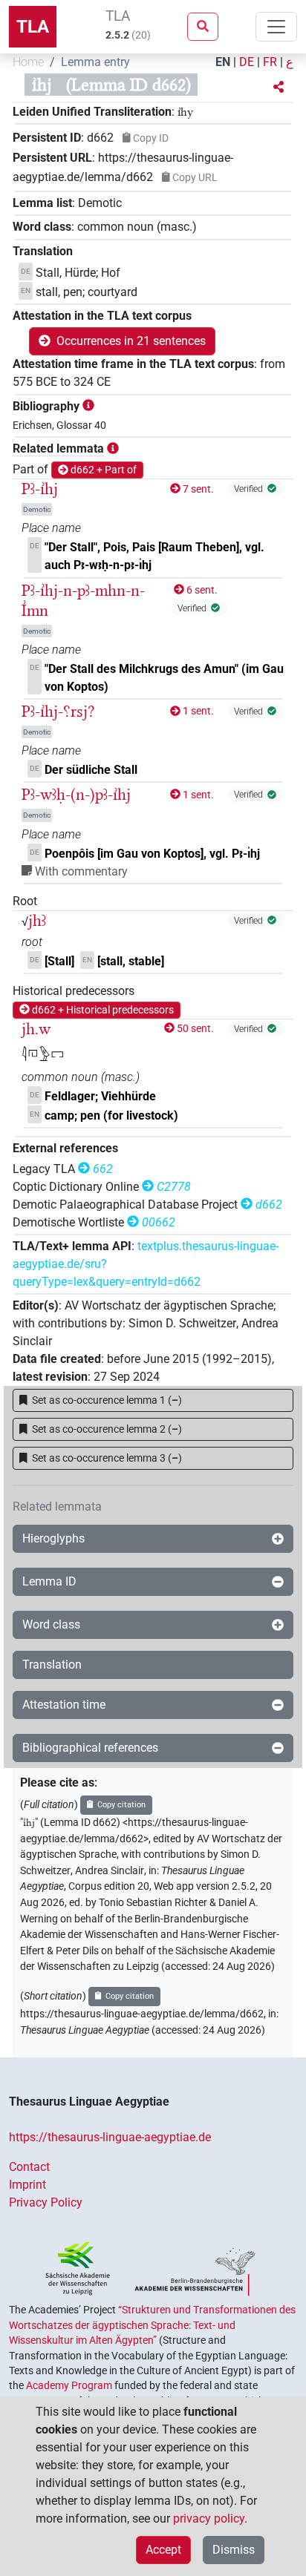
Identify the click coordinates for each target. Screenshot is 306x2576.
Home (28, 62)
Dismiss (234, 2550)
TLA (33, 27)
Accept (163, 2550)
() (107, 1400)
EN (223, 62)
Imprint (27, 2185)
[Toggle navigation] (276, 27)
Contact (29, 2167)
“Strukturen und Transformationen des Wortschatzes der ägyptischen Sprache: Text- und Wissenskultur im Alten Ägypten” (152, 2325)
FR (270, 62)
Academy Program (69, 2385)
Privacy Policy (46, 2202)
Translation (52, 1665)
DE (247, 62)
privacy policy (209, 2518)
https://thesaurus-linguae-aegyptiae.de (110, 2137)
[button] (279, 88)
